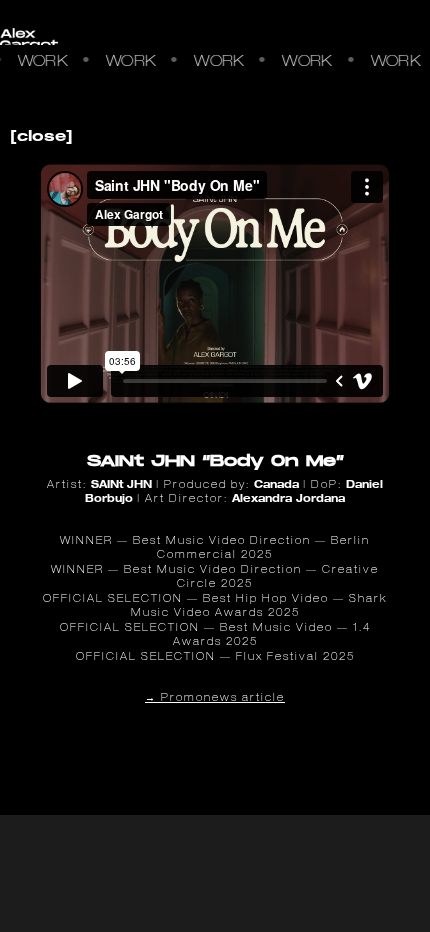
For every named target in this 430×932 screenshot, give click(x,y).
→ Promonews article (215, 699)
